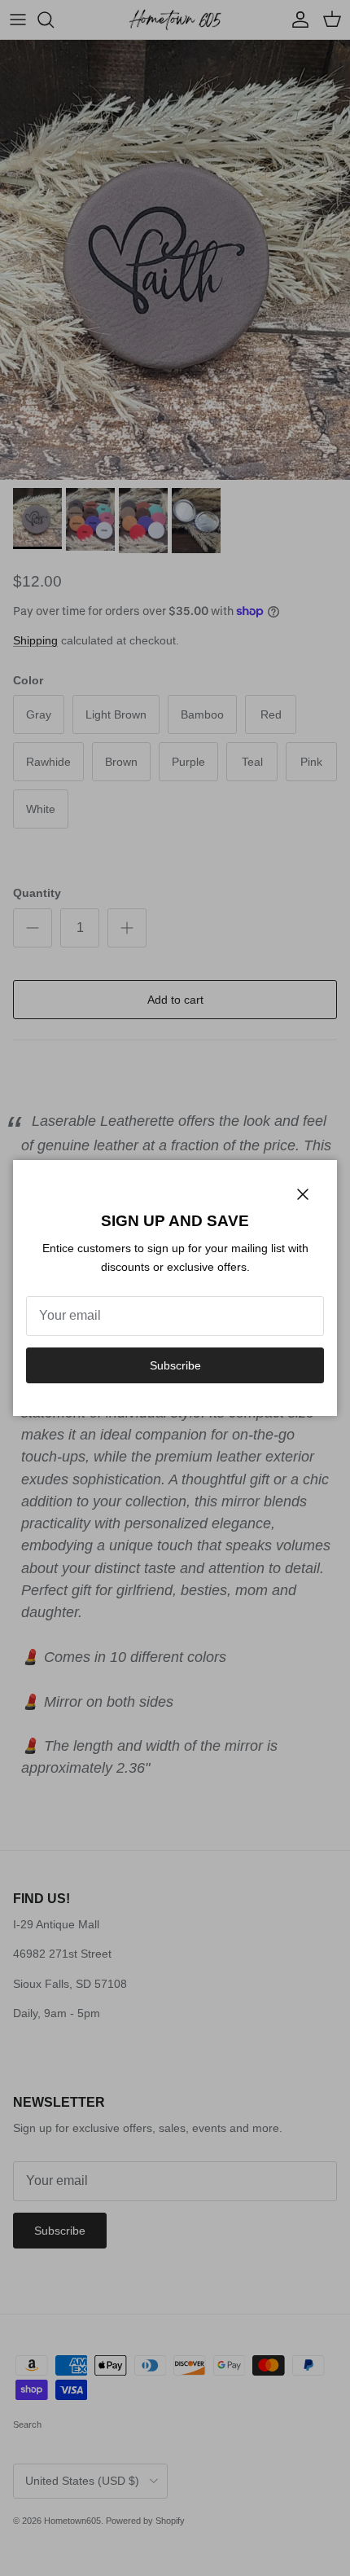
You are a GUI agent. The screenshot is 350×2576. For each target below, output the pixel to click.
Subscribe (175, 1365)
